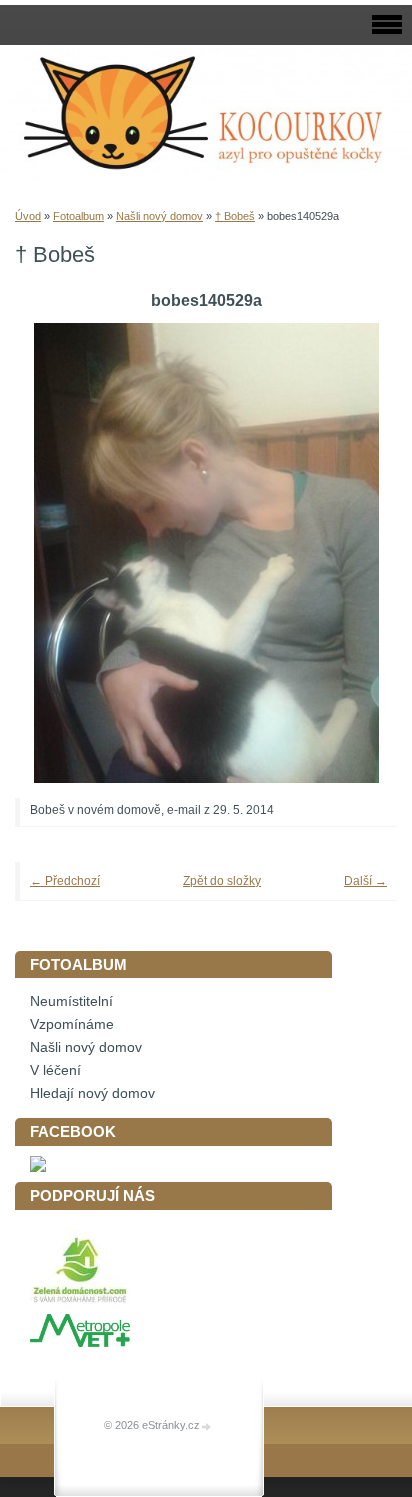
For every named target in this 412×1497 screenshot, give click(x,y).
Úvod (28, 216)
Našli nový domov (159, 216)
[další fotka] (354, 553)
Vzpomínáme (72, 1024)
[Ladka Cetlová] (38, 1167)
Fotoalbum (78, 216)
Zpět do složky (222, 881)
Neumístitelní (71, 1001)
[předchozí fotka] (57, 553)
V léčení (55, 1070)
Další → (365, 881)
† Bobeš (235, 216)
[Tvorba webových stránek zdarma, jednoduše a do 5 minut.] (207, 1426)
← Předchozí (65, 881)
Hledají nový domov (92, 1093)
